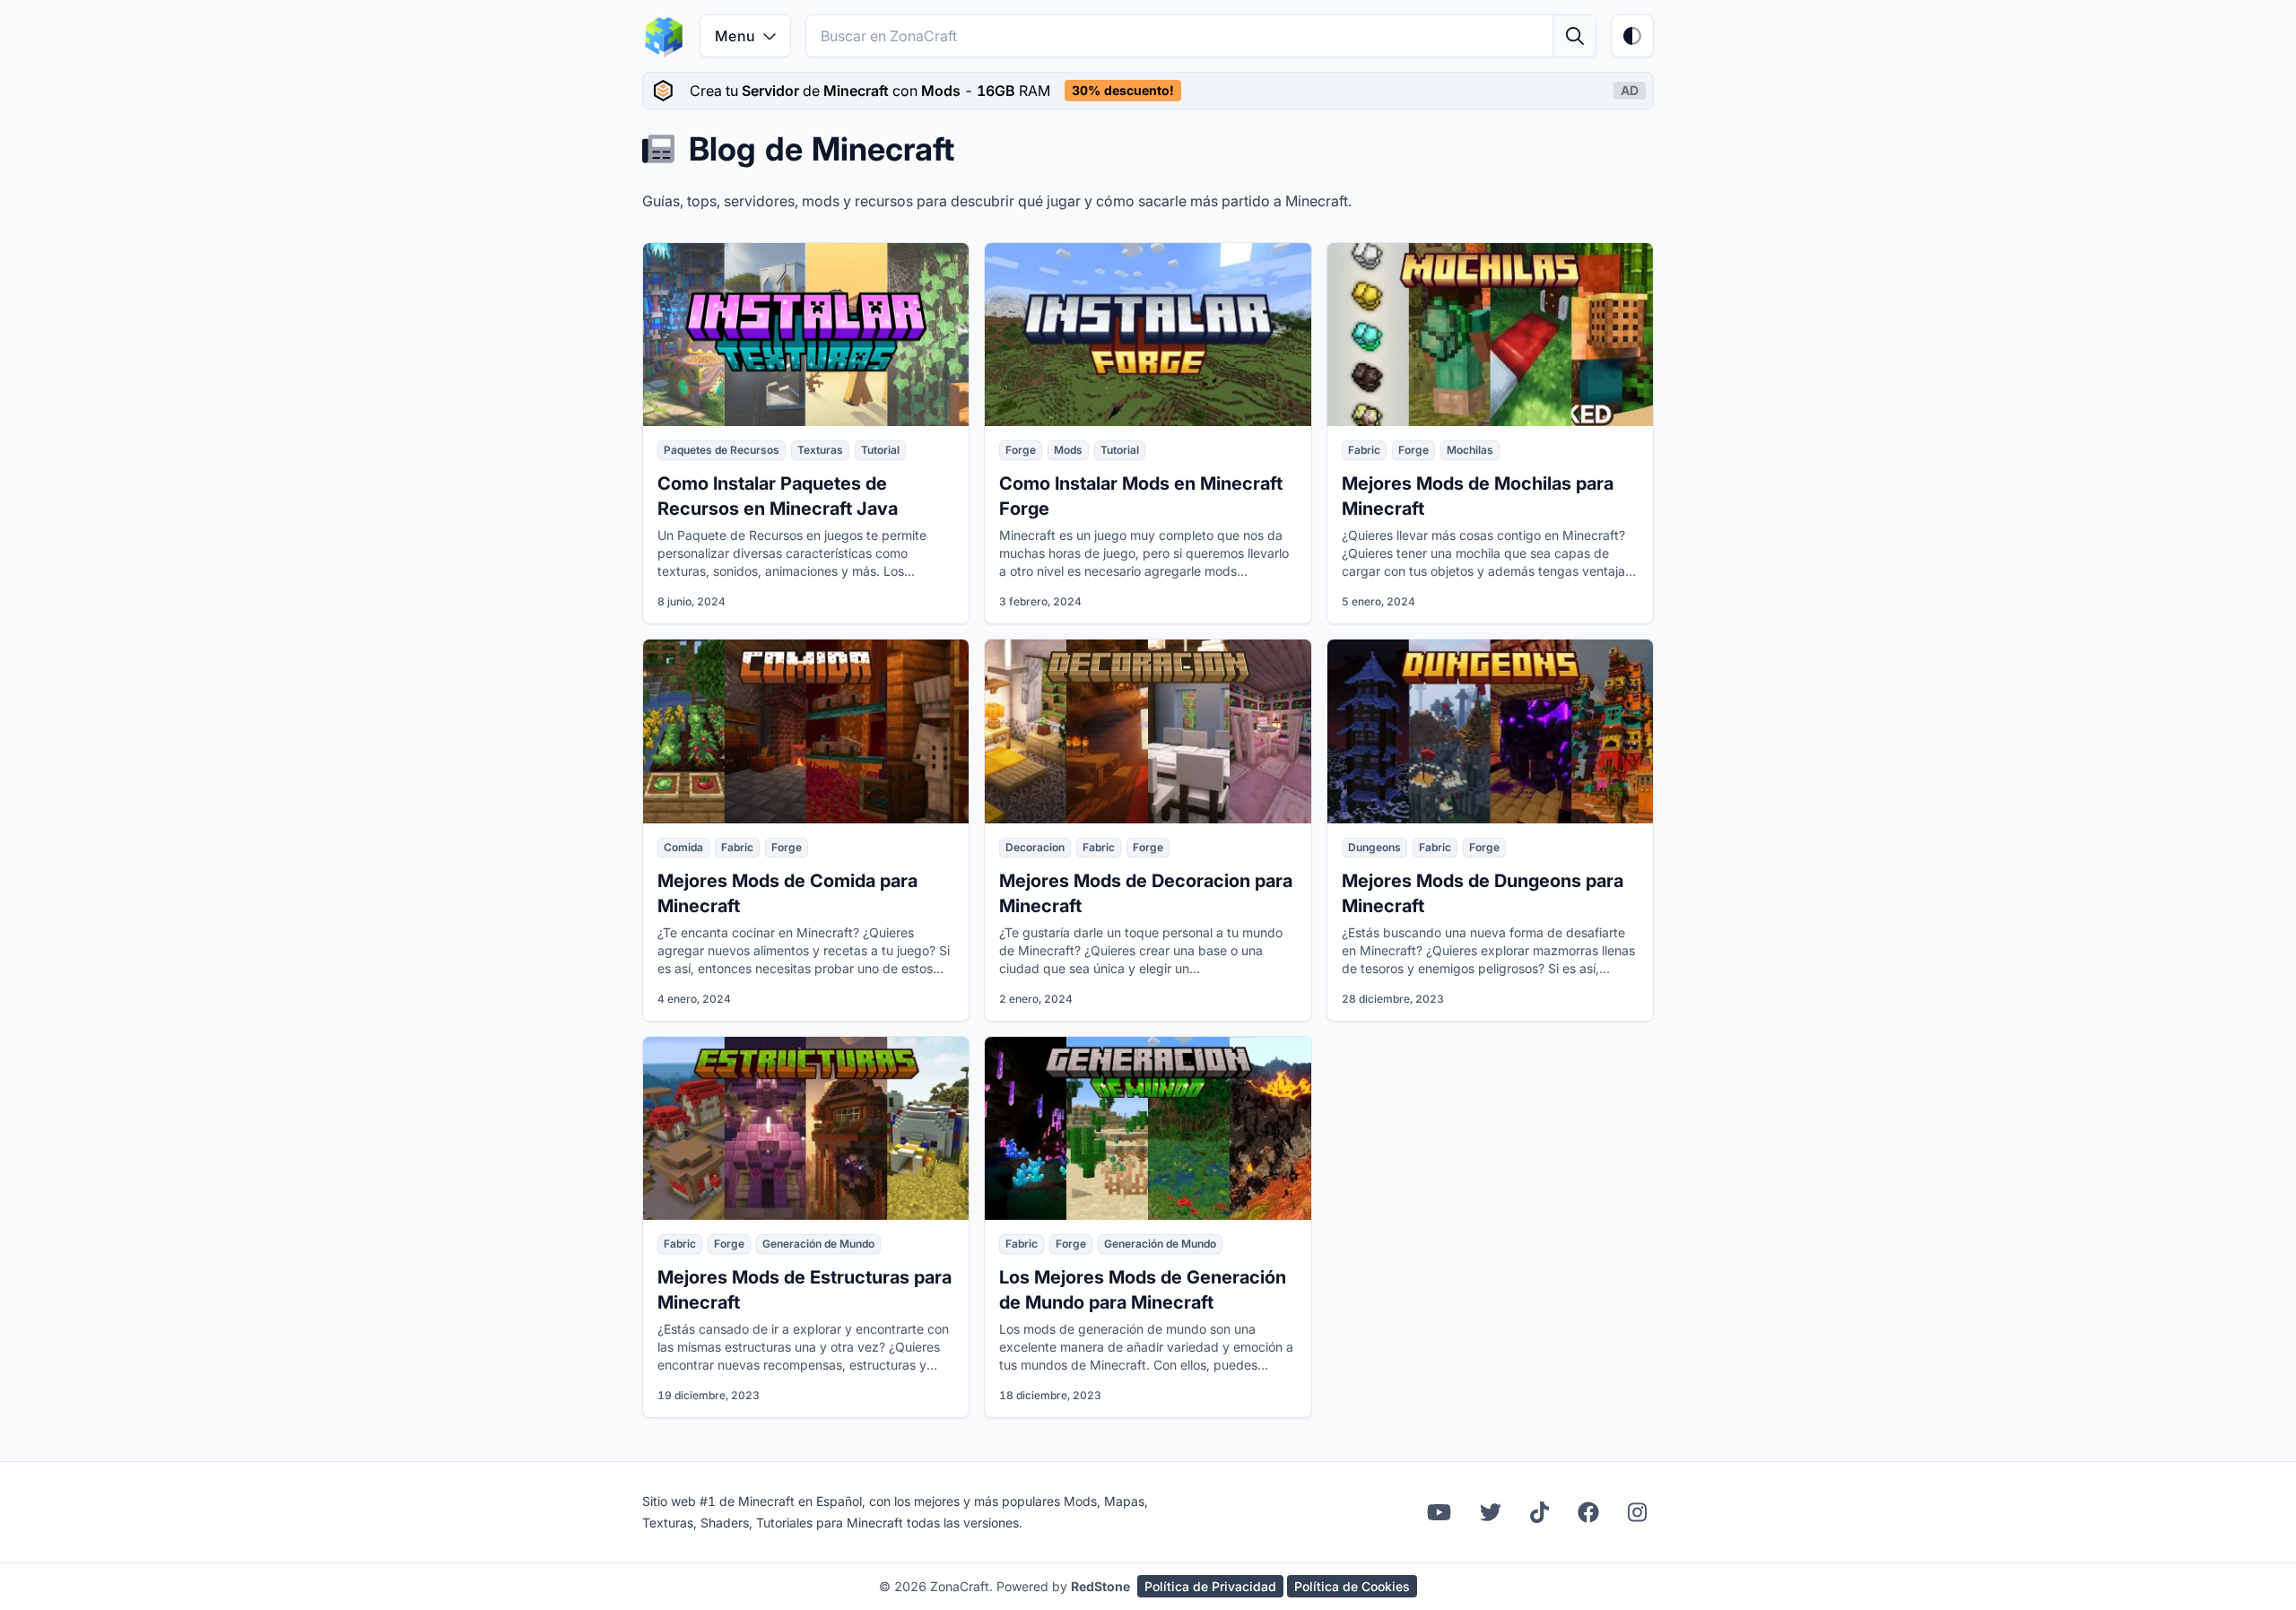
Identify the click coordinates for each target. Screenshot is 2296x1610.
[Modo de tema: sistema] (1632, 36)
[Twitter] (1491, 1512)
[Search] (1574, 36)
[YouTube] (1439, 1512)
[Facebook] (1588, 1512)
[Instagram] (1637, 1512)
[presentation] (1148, 91)
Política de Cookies (1352, 1586)
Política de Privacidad (1210, 1586)
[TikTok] (1539, 1512)
